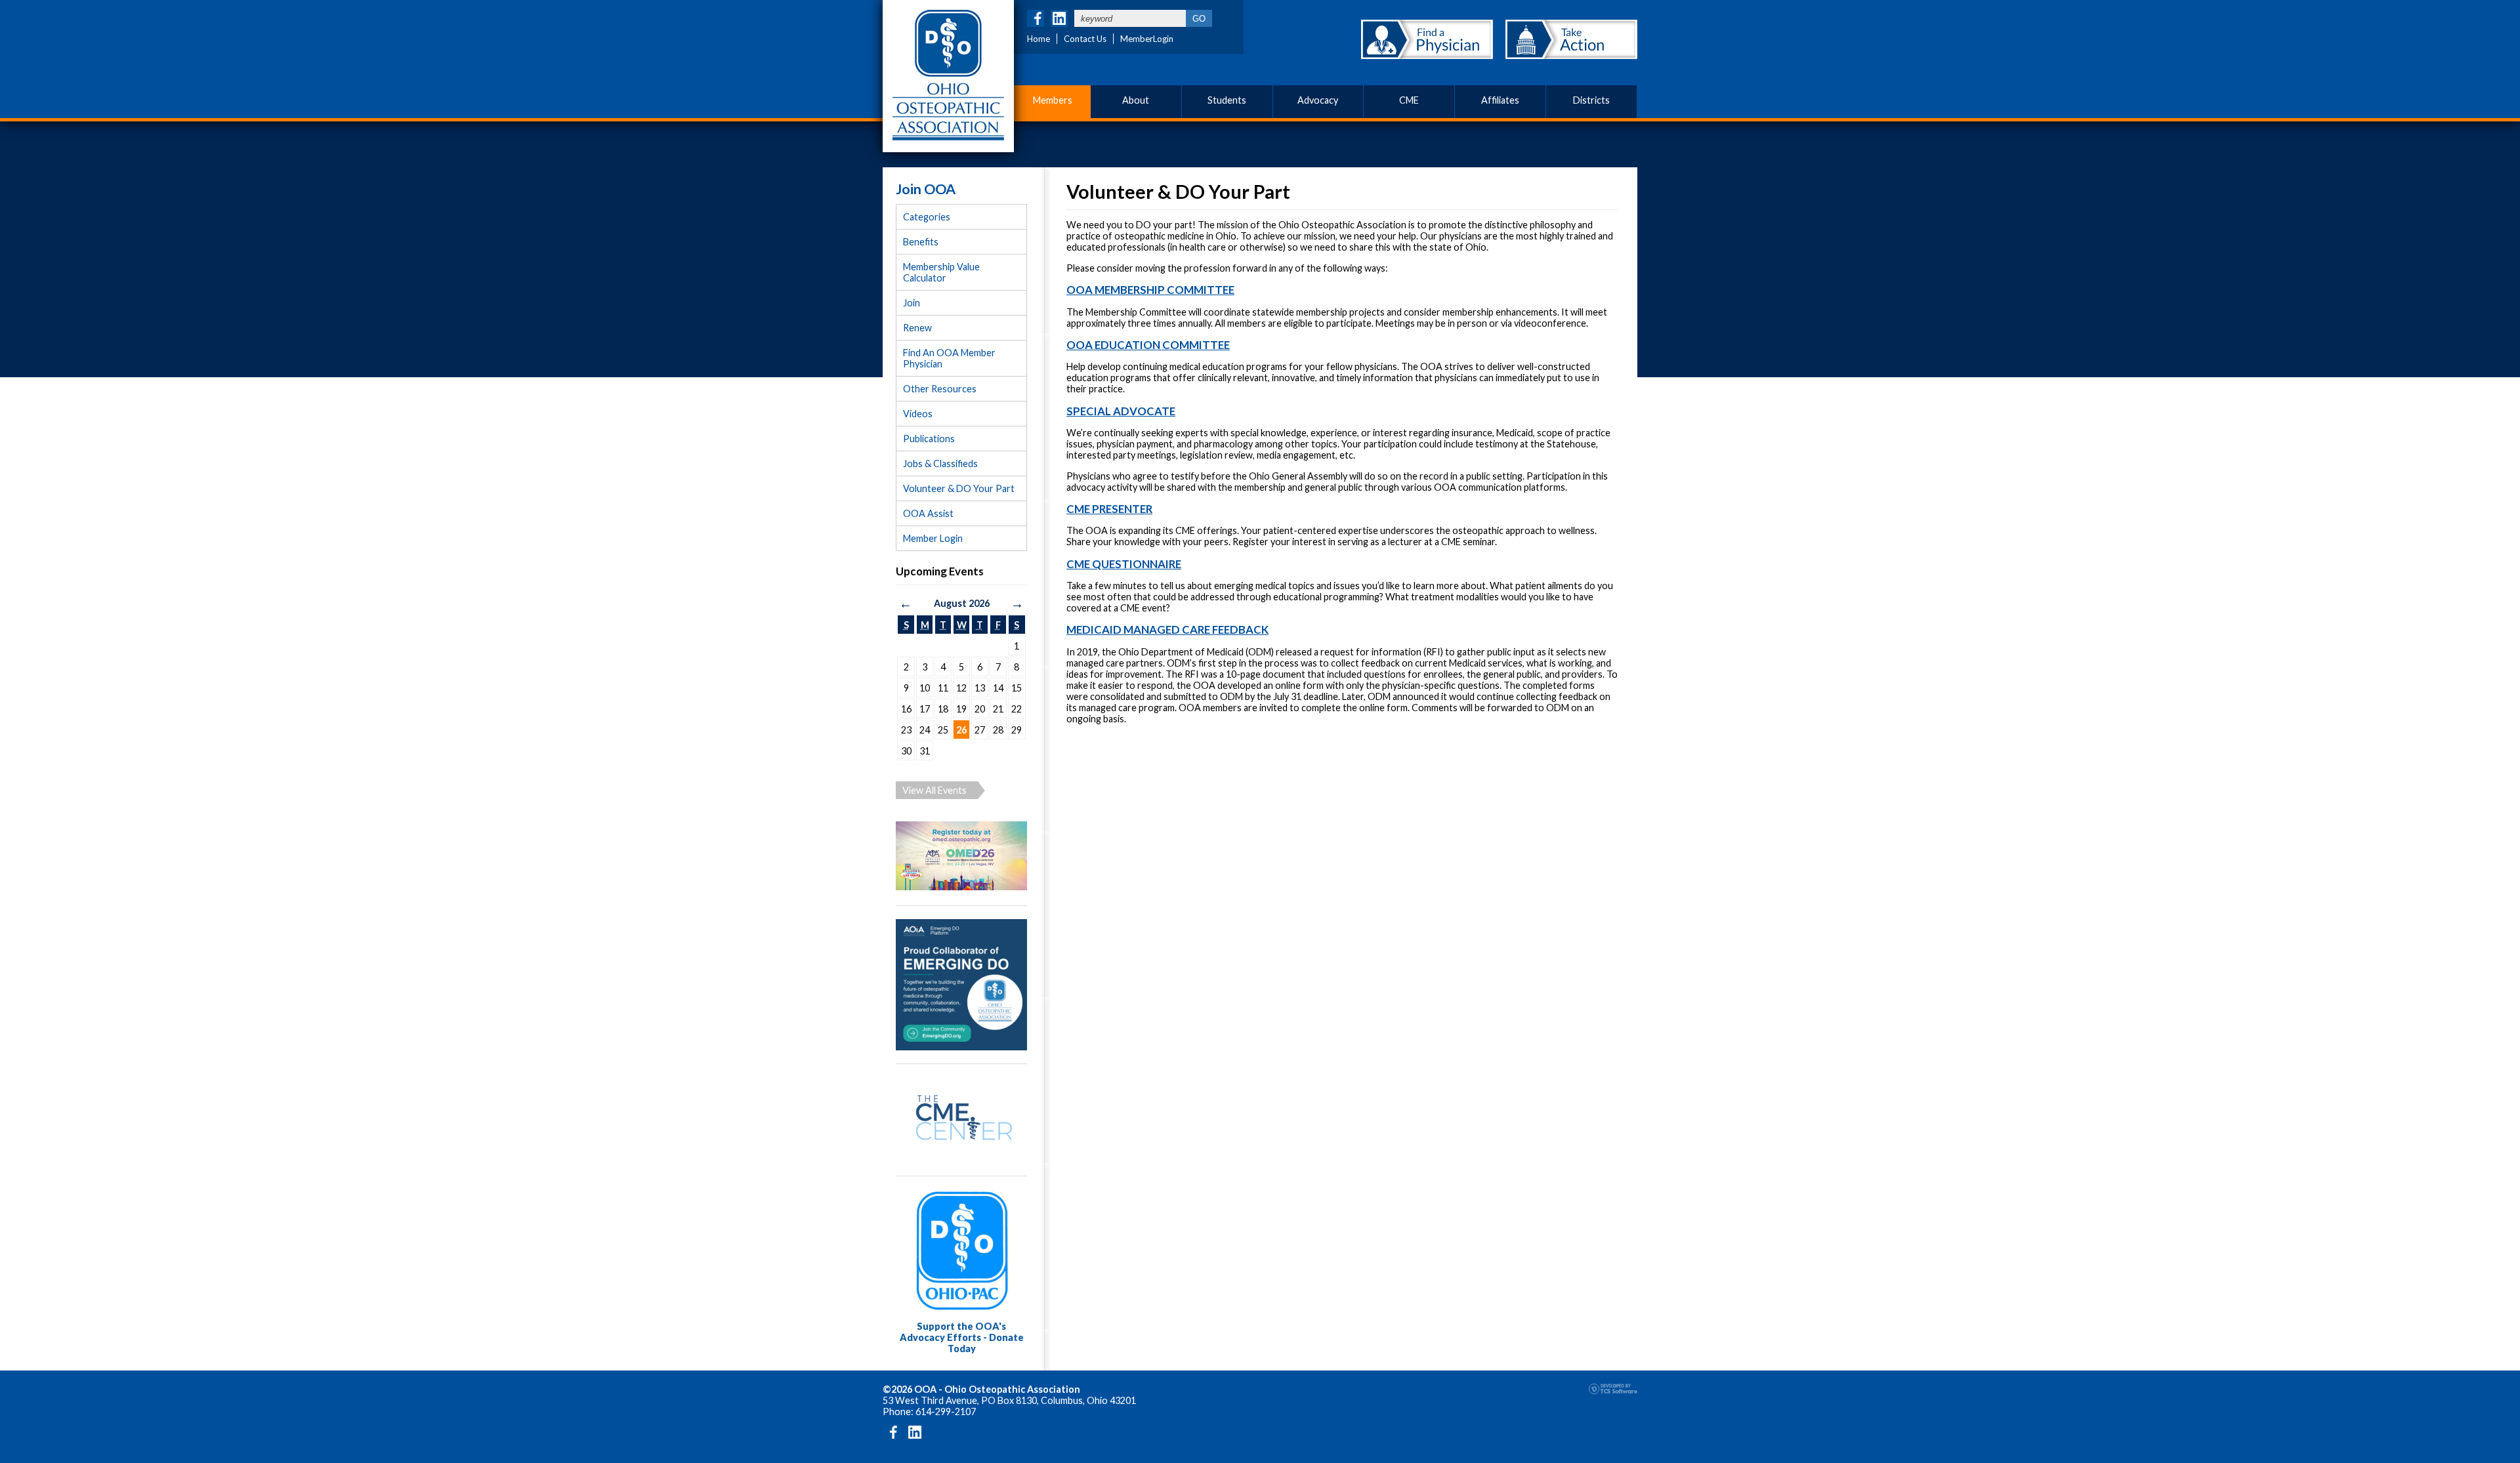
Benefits (921, 242)
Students (1227, 100)
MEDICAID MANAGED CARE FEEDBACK (1167, 629)
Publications (929, 439)
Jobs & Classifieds (940, 464)
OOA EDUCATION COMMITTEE (1148, 345)
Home (1039, 39)
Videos (918, 414)
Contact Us (1085, 39)
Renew (917, 328)
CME (1409, 100)
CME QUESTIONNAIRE (1124, 564)
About (1136, 100)
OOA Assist (928, 513)
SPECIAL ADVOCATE (1121, 411)
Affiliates (1500, 100)
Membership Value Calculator (941, 272)
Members (1053, 100)
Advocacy (1318, 100)
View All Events (934, 790)
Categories (927, 217)
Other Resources (940, 389)
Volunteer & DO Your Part (959, 488)
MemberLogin (1147, 39)
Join (912, 303)
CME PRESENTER (1109, 509)
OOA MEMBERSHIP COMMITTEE (1150, 290)
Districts (1591, 100)
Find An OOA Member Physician (949, 358)
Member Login (933, 538)
